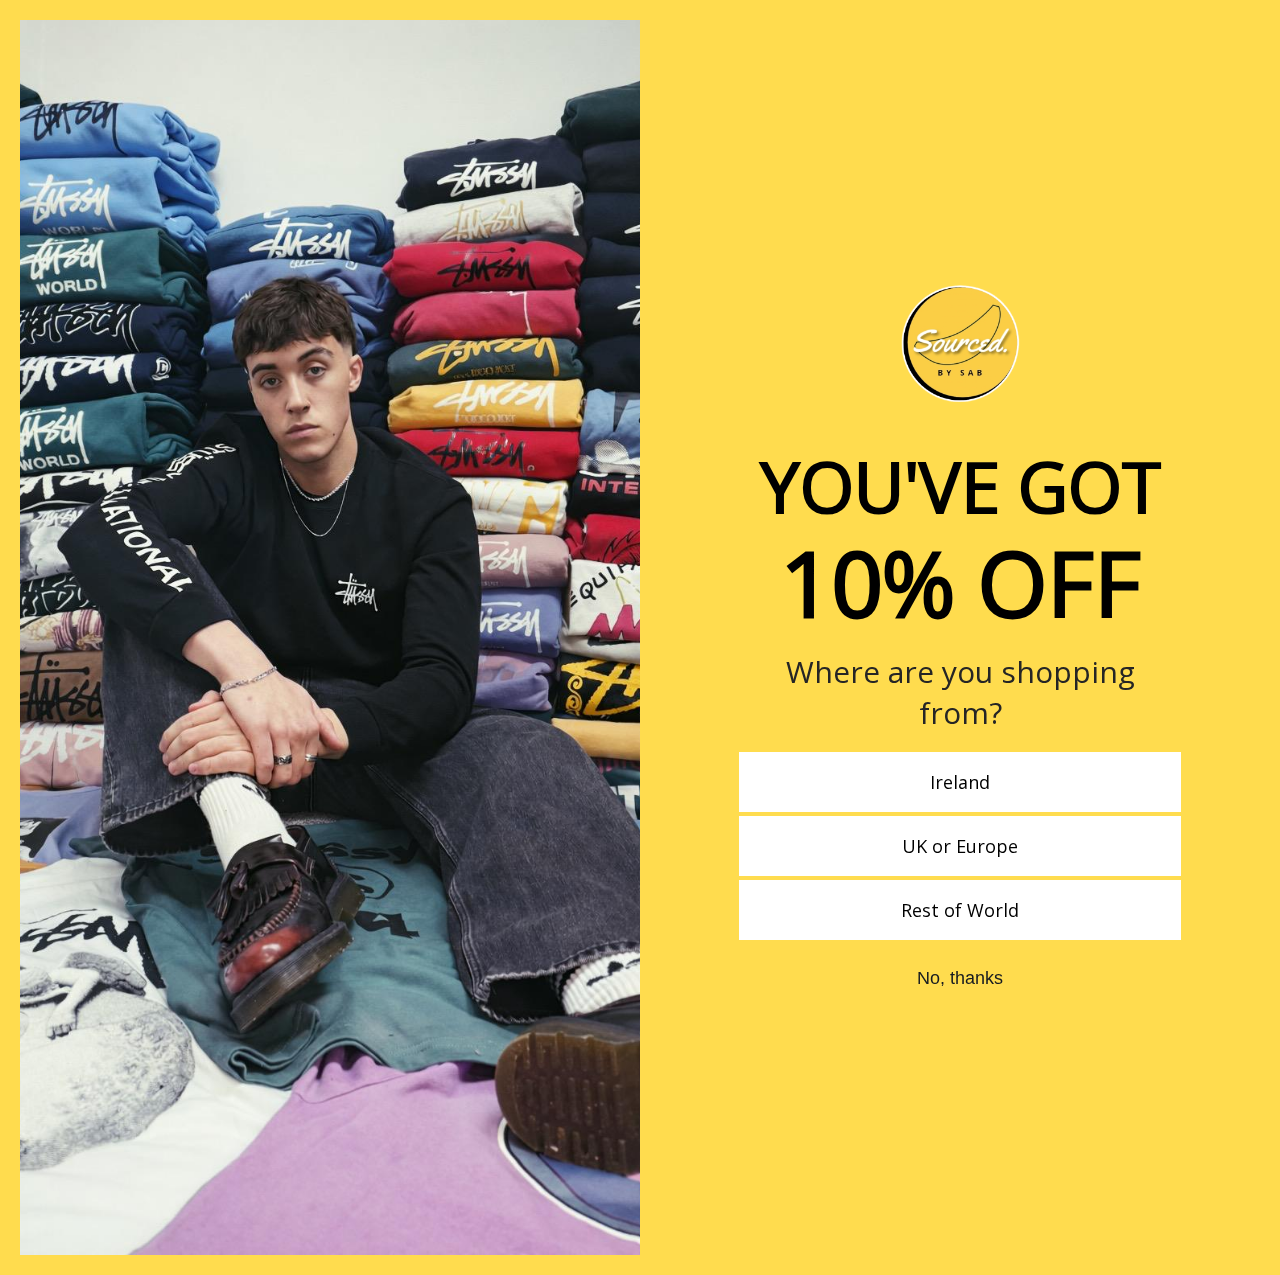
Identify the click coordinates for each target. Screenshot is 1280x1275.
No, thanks (960, 978)
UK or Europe (960, 846)
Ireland (960, 782)
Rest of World (960, 910)
